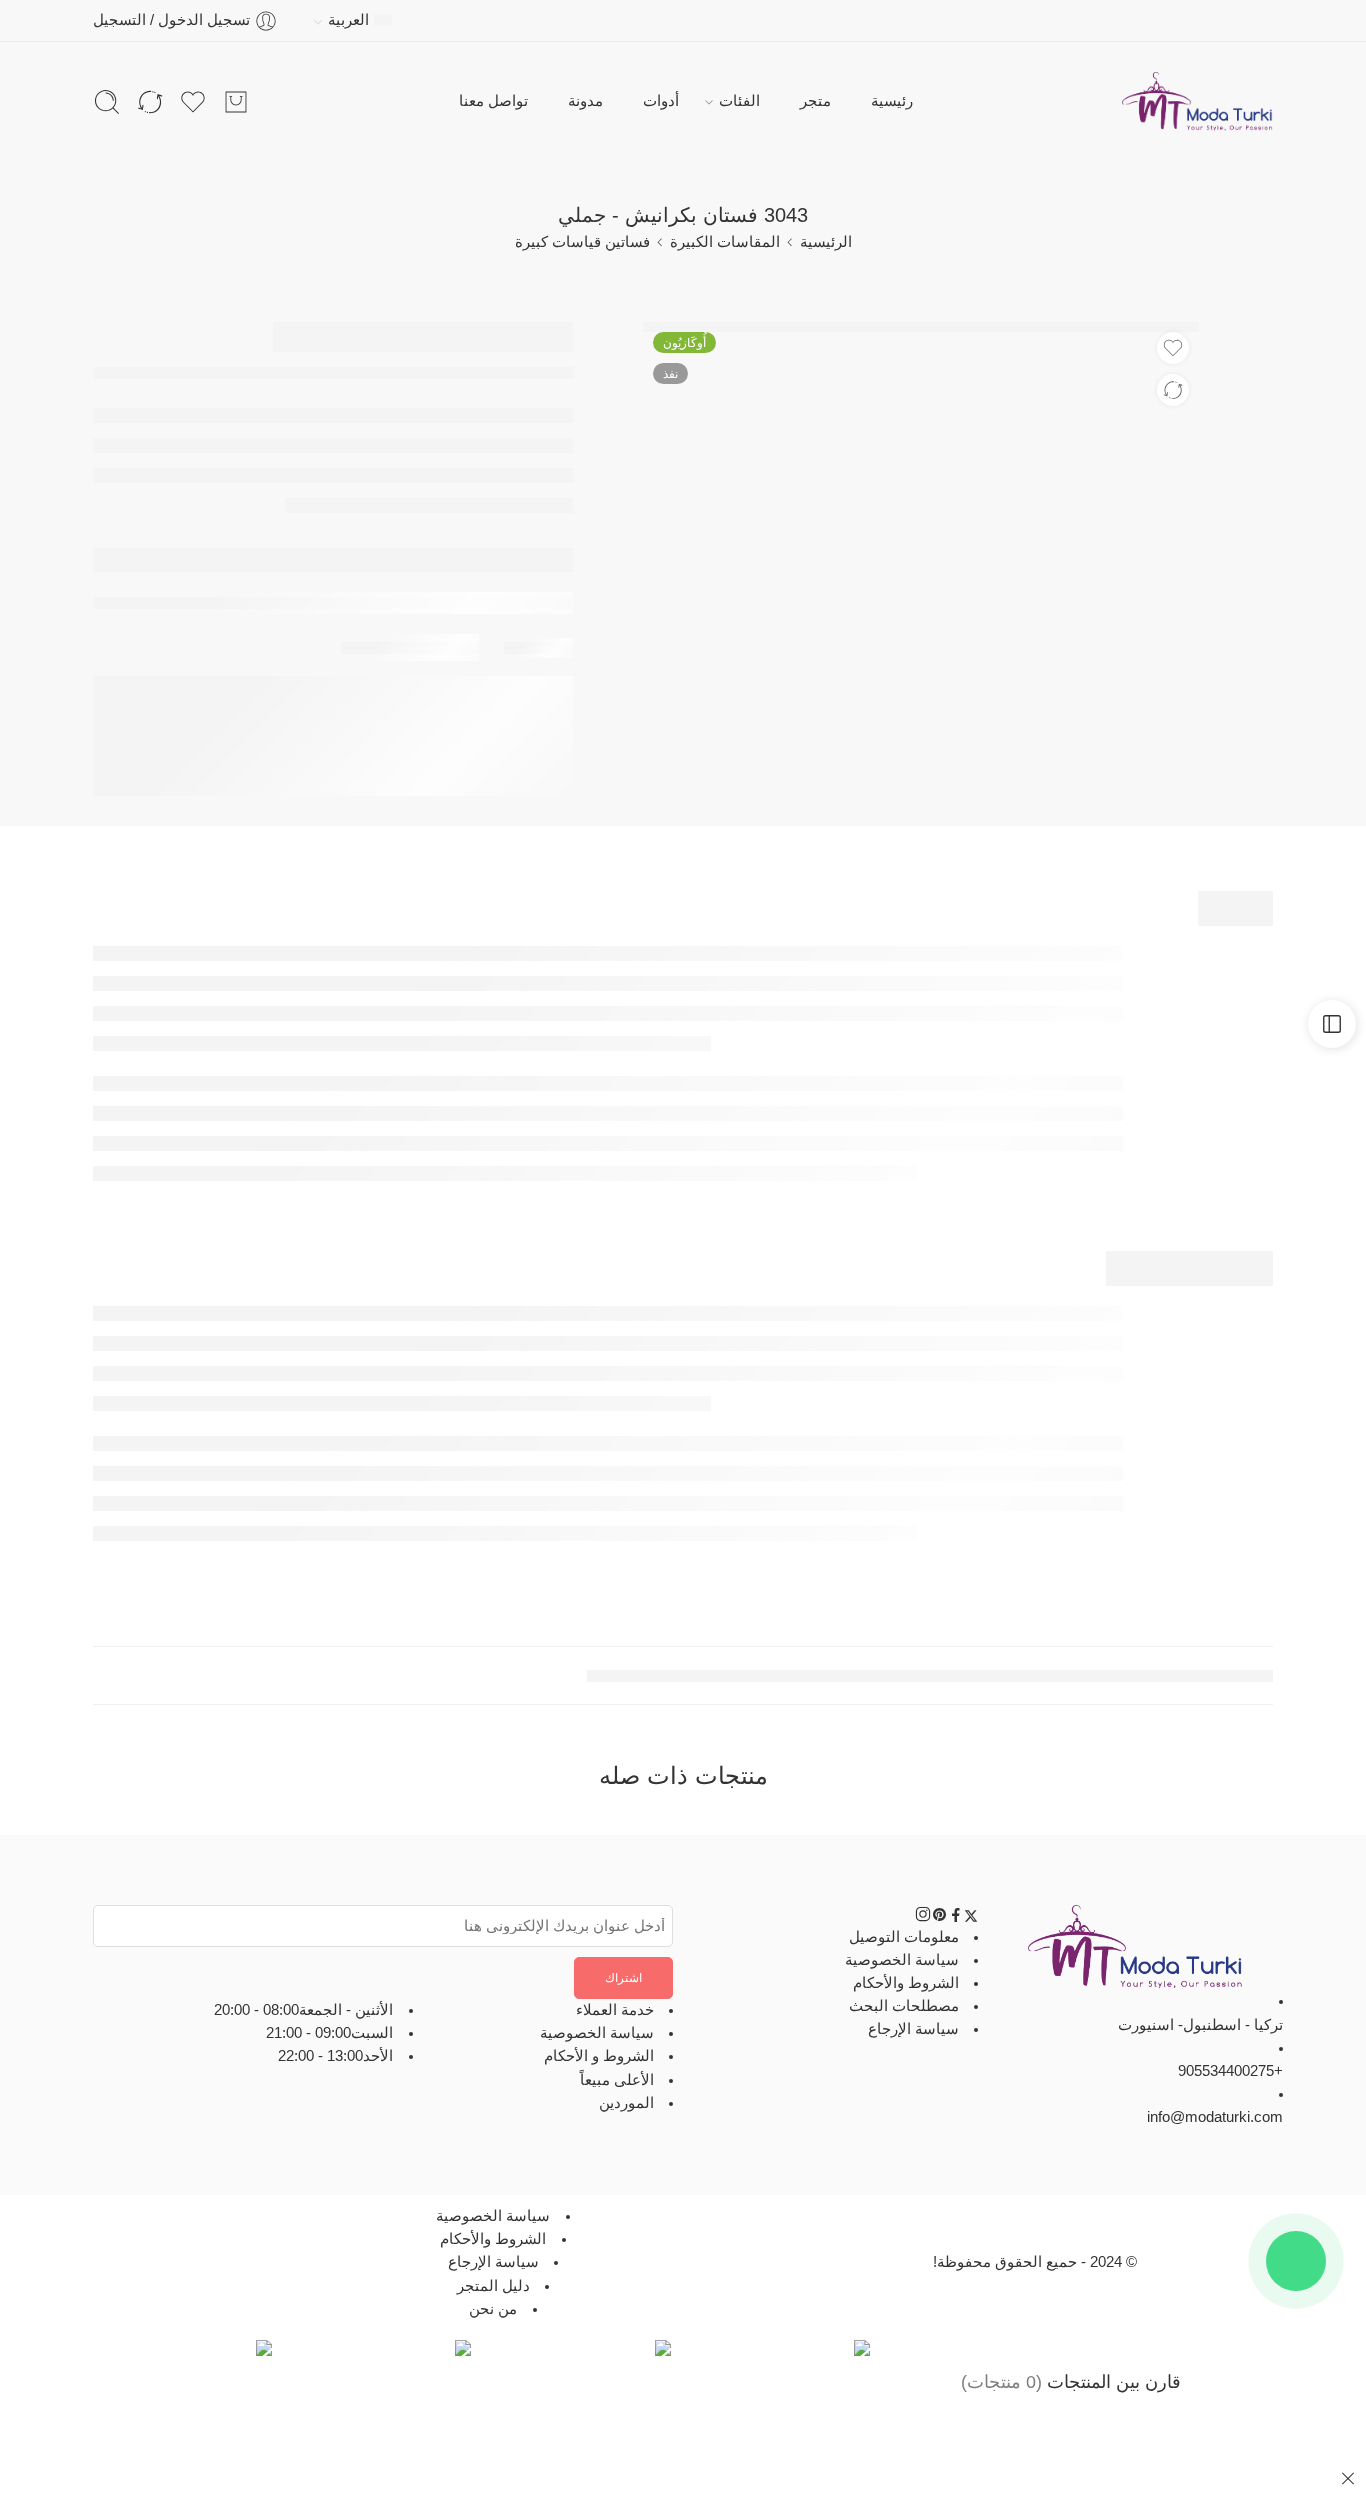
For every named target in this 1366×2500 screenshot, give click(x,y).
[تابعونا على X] (971, 1918)
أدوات (661, 101)
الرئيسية (826, 242)
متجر (815, 101)
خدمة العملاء (615, 2010)
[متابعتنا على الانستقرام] (923, 1918)
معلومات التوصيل (904, 1936)
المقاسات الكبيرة (725, 242)
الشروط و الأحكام (599, 2056)
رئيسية (892, 101)
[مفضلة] (1173, 348)
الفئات (739, 101)
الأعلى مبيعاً (617, 2080)
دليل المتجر (493, 2285)
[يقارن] (1173, 390)
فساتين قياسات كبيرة (582, 242)
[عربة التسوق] (236, 102)
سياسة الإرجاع (913, 2029)
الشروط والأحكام (906, 1983)
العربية (348, 20)
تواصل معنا (493, 101)
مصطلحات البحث (904, 2006)
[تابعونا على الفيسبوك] (956, 1918)
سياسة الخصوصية (902, 1960)
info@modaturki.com (1215, 2117)
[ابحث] (107, 102)
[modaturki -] (1197, 102)
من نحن (493, 2309)
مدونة (585, 101)
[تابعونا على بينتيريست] (940, 1918)
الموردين (626, 2103)
